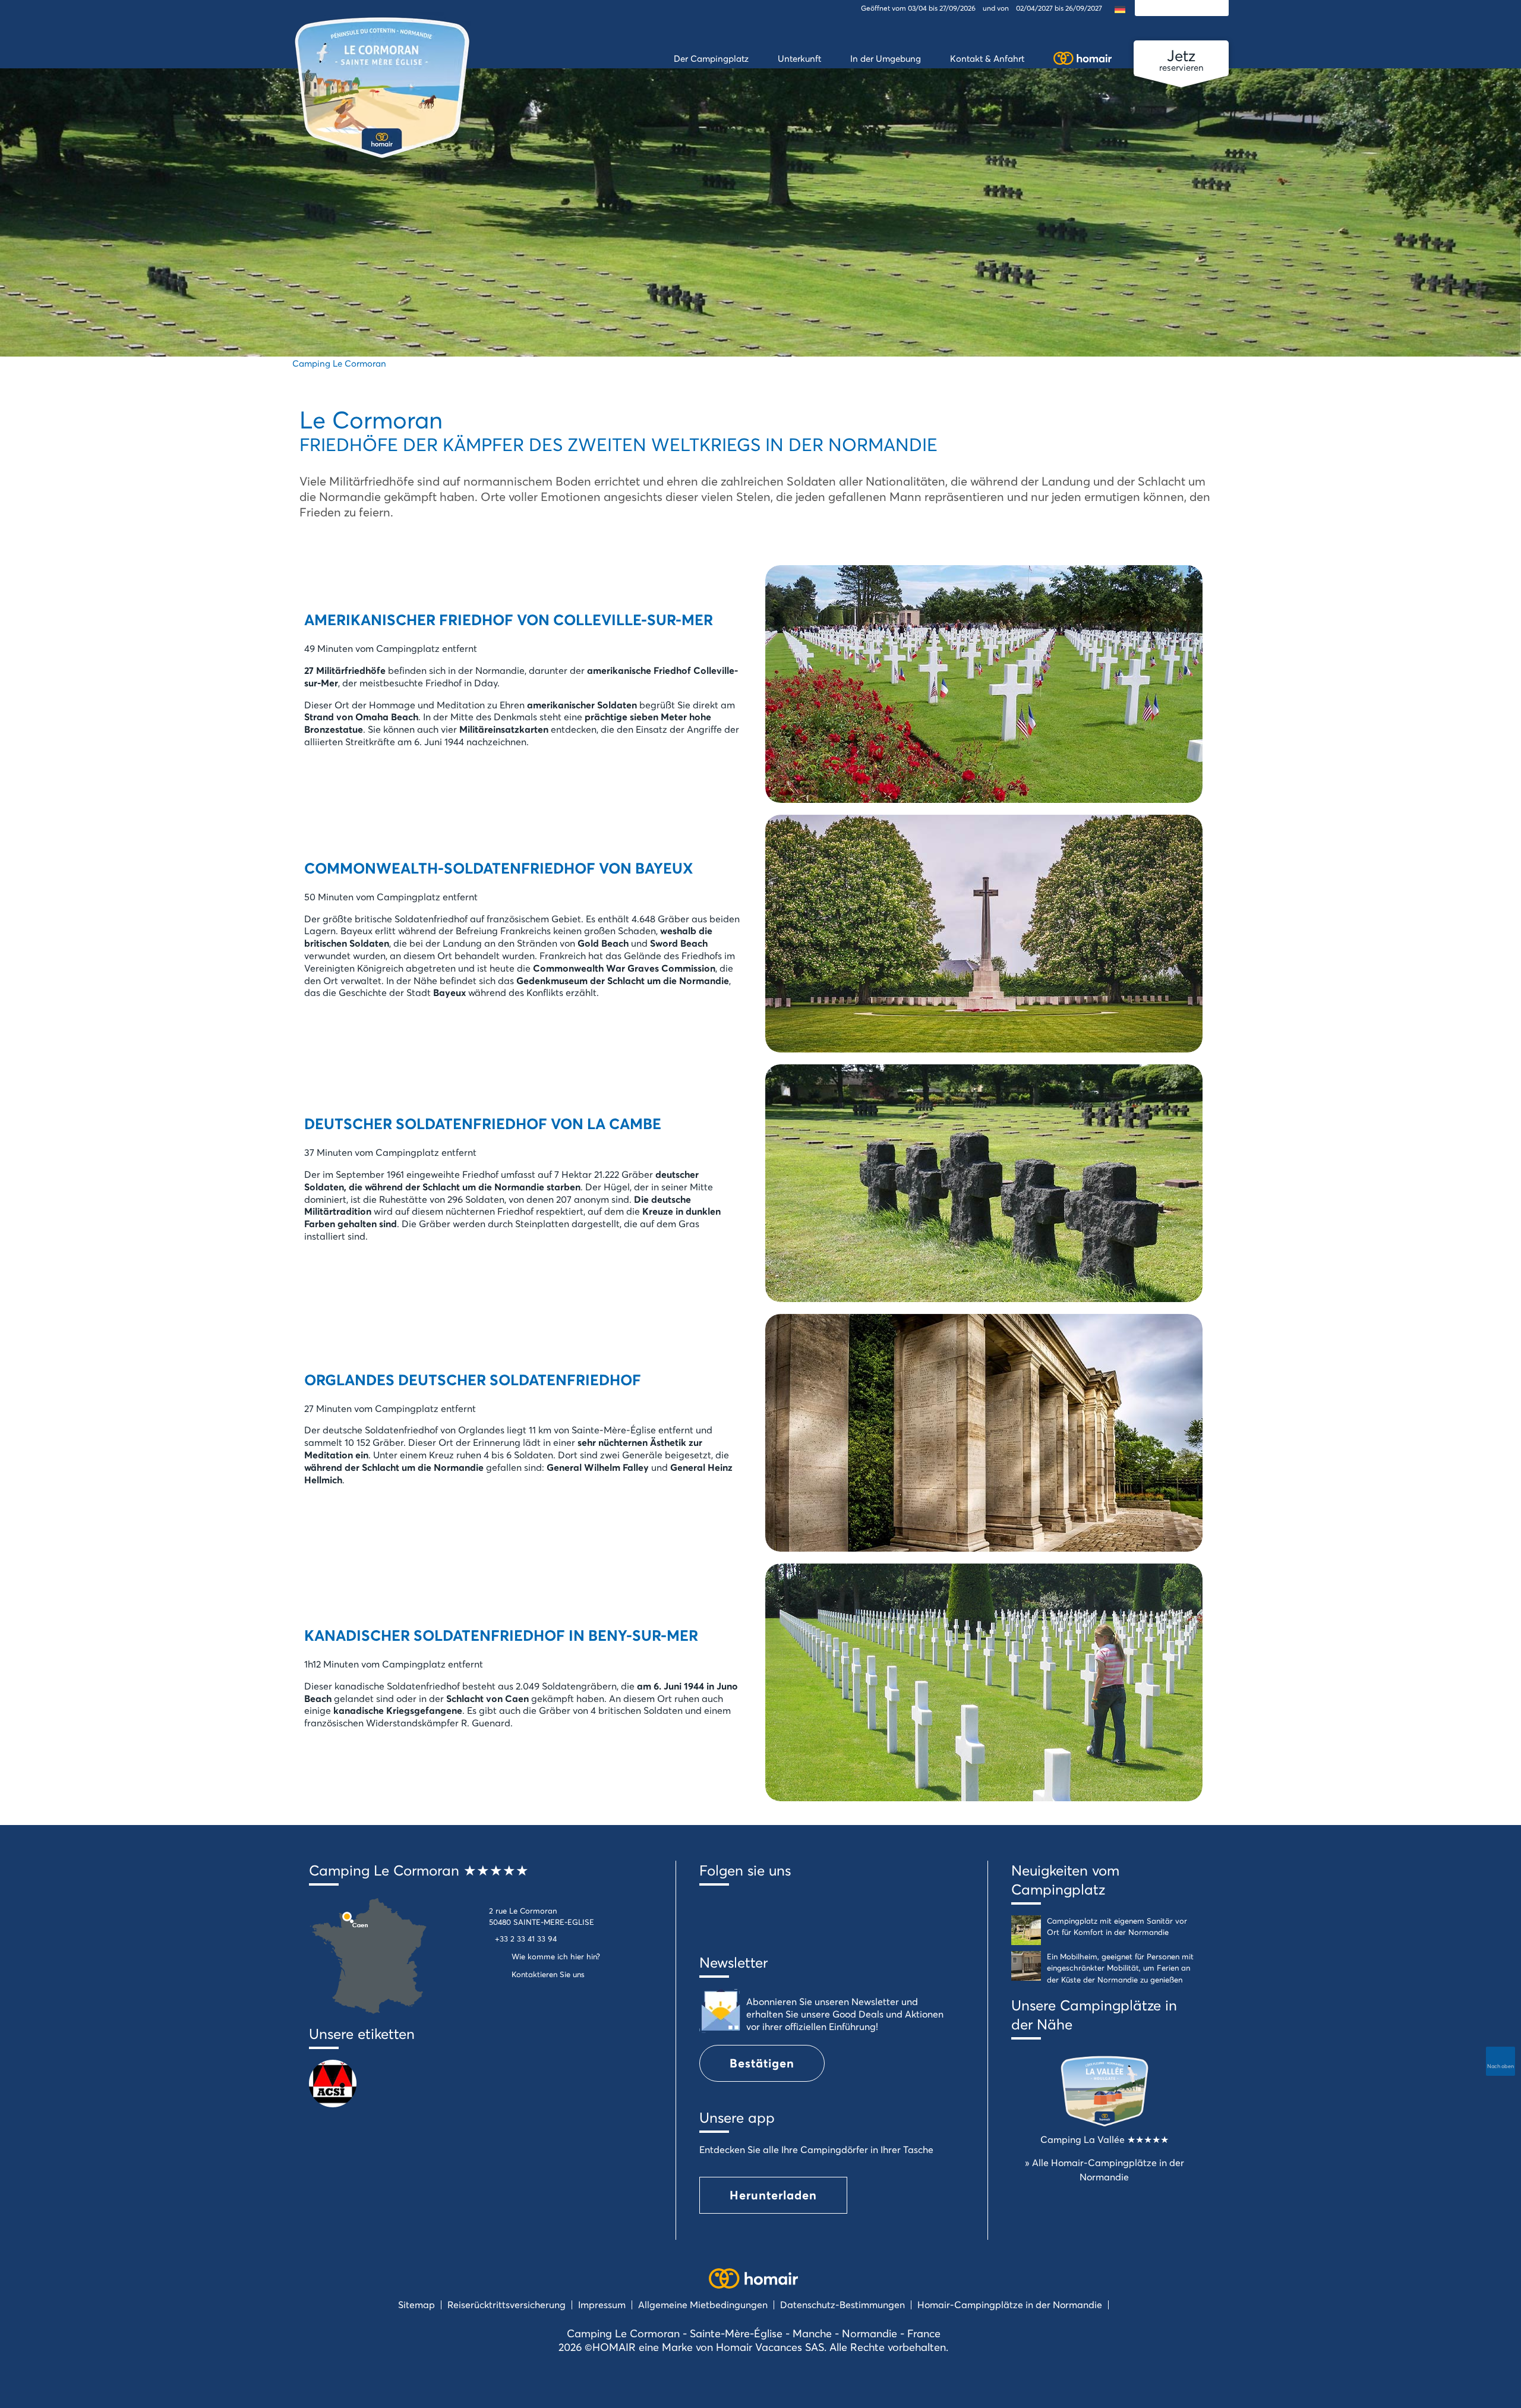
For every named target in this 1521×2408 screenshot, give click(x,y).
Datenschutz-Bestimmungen (842, 2304)
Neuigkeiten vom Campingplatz (1065, 1880)
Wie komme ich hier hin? (556, 1956)
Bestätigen (762, 2063)
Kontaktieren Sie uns (548, 1974)
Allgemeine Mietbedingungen (703, 2304)
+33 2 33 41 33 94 (526, 1939)
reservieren (1181, 59)
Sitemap (416, 2304)
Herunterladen (773, 2195)
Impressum (602, 2304)
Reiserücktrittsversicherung (507, 2304)
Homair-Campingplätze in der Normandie (1010, 2304)
